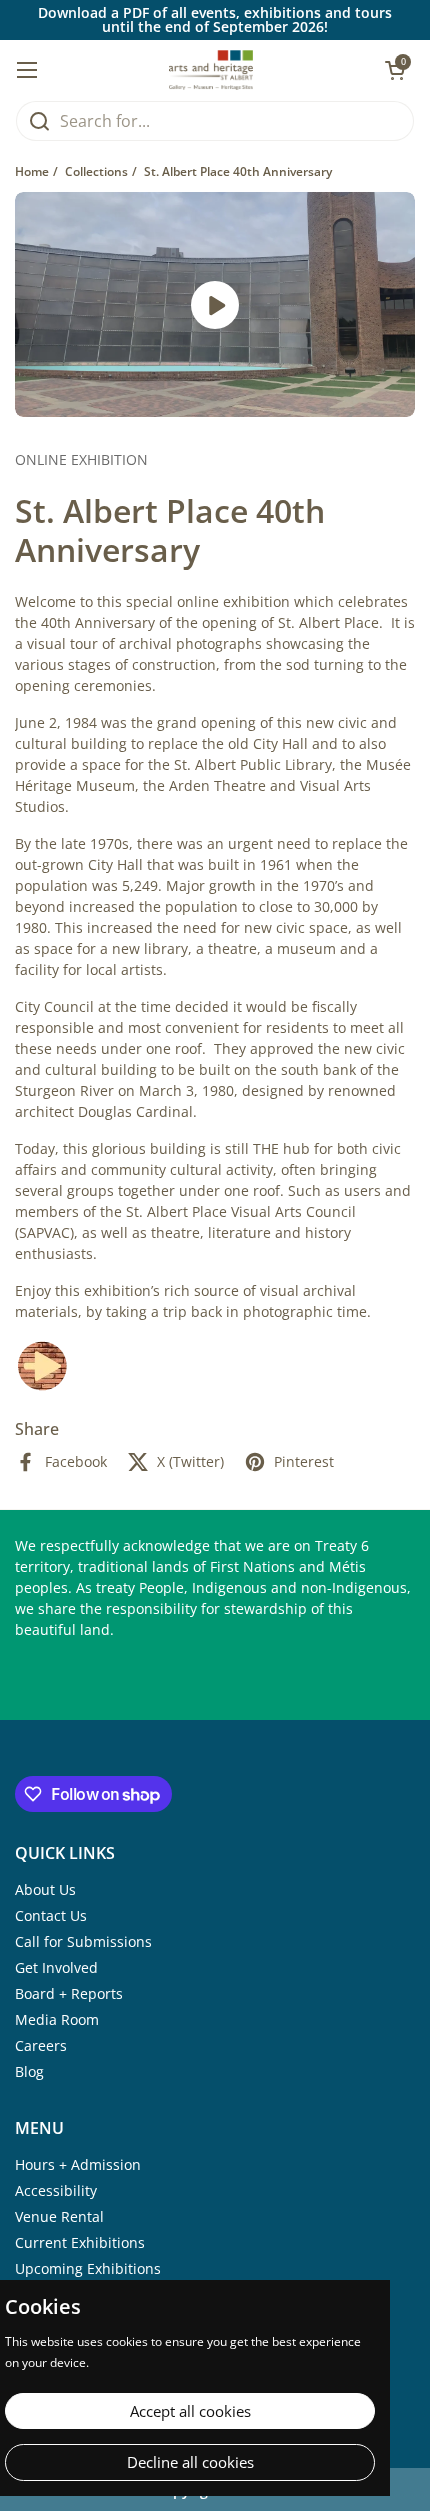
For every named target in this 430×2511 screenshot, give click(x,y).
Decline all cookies (190, 2462)
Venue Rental (59, 2216)
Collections (96, 171)
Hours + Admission (78, 2164)
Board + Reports (69, 1993)
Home (32, 171)
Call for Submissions (83, 1941)
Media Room (57, 2019)
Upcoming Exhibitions (88, 2268)
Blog (29, 2071)
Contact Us (51, 1915)
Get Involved (56, 1967)
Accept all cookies (190, 2411)
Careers (41, 2045)
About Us (45, 1889)
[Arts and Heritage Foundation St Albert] (211, 70)
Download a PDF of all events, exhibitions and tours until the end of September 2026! (215, 20)
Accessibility (56, 2190)
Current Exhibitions (80, 2242)
